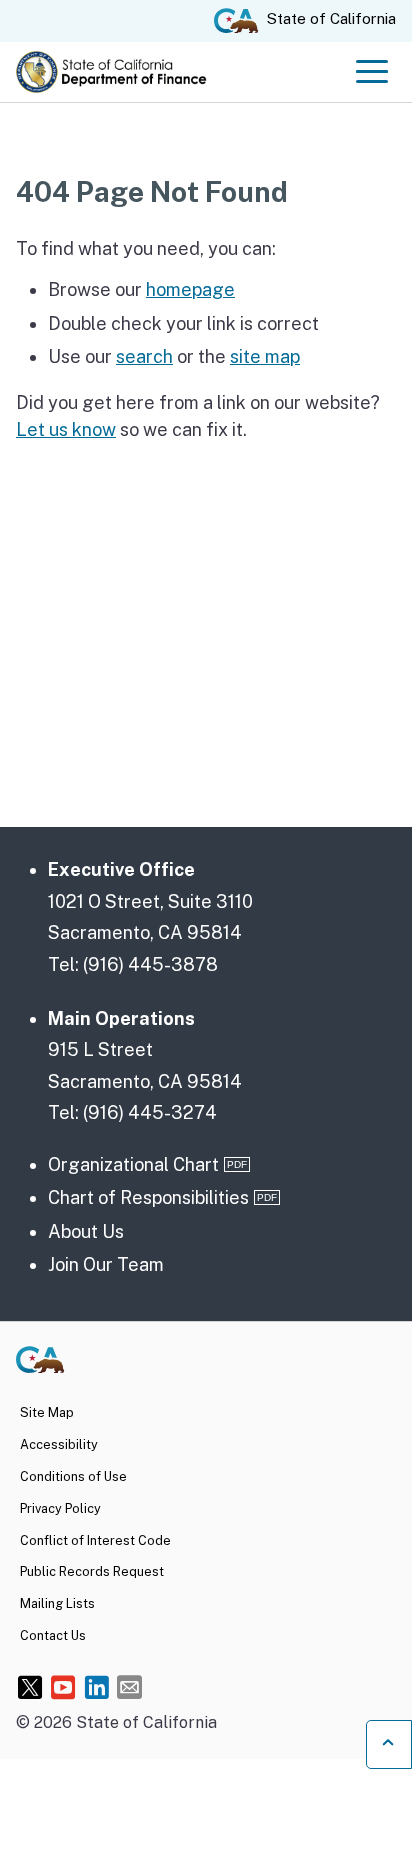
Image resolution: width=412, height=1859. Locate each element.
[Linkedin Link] (96, 1686)
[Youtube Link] (63, 1686)
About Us (86, 1231)
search (144, 356)
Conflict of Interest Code (95, 1540)
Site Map (47, 1412)
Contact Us (53, 1635)
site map (265, 356)
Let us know (66, 429)
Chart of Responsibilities (148, 1197)
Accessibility (59, 1444)
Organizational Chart (133, 1164)
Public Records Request (92, 1571)
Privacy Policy (60, 1508)
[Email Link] (129, 1686)
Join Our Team (106, 1264)
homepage (190, 289)
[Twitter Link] (30, 1686)
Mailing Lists (57, 1603)
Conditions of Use (73, 1476)
